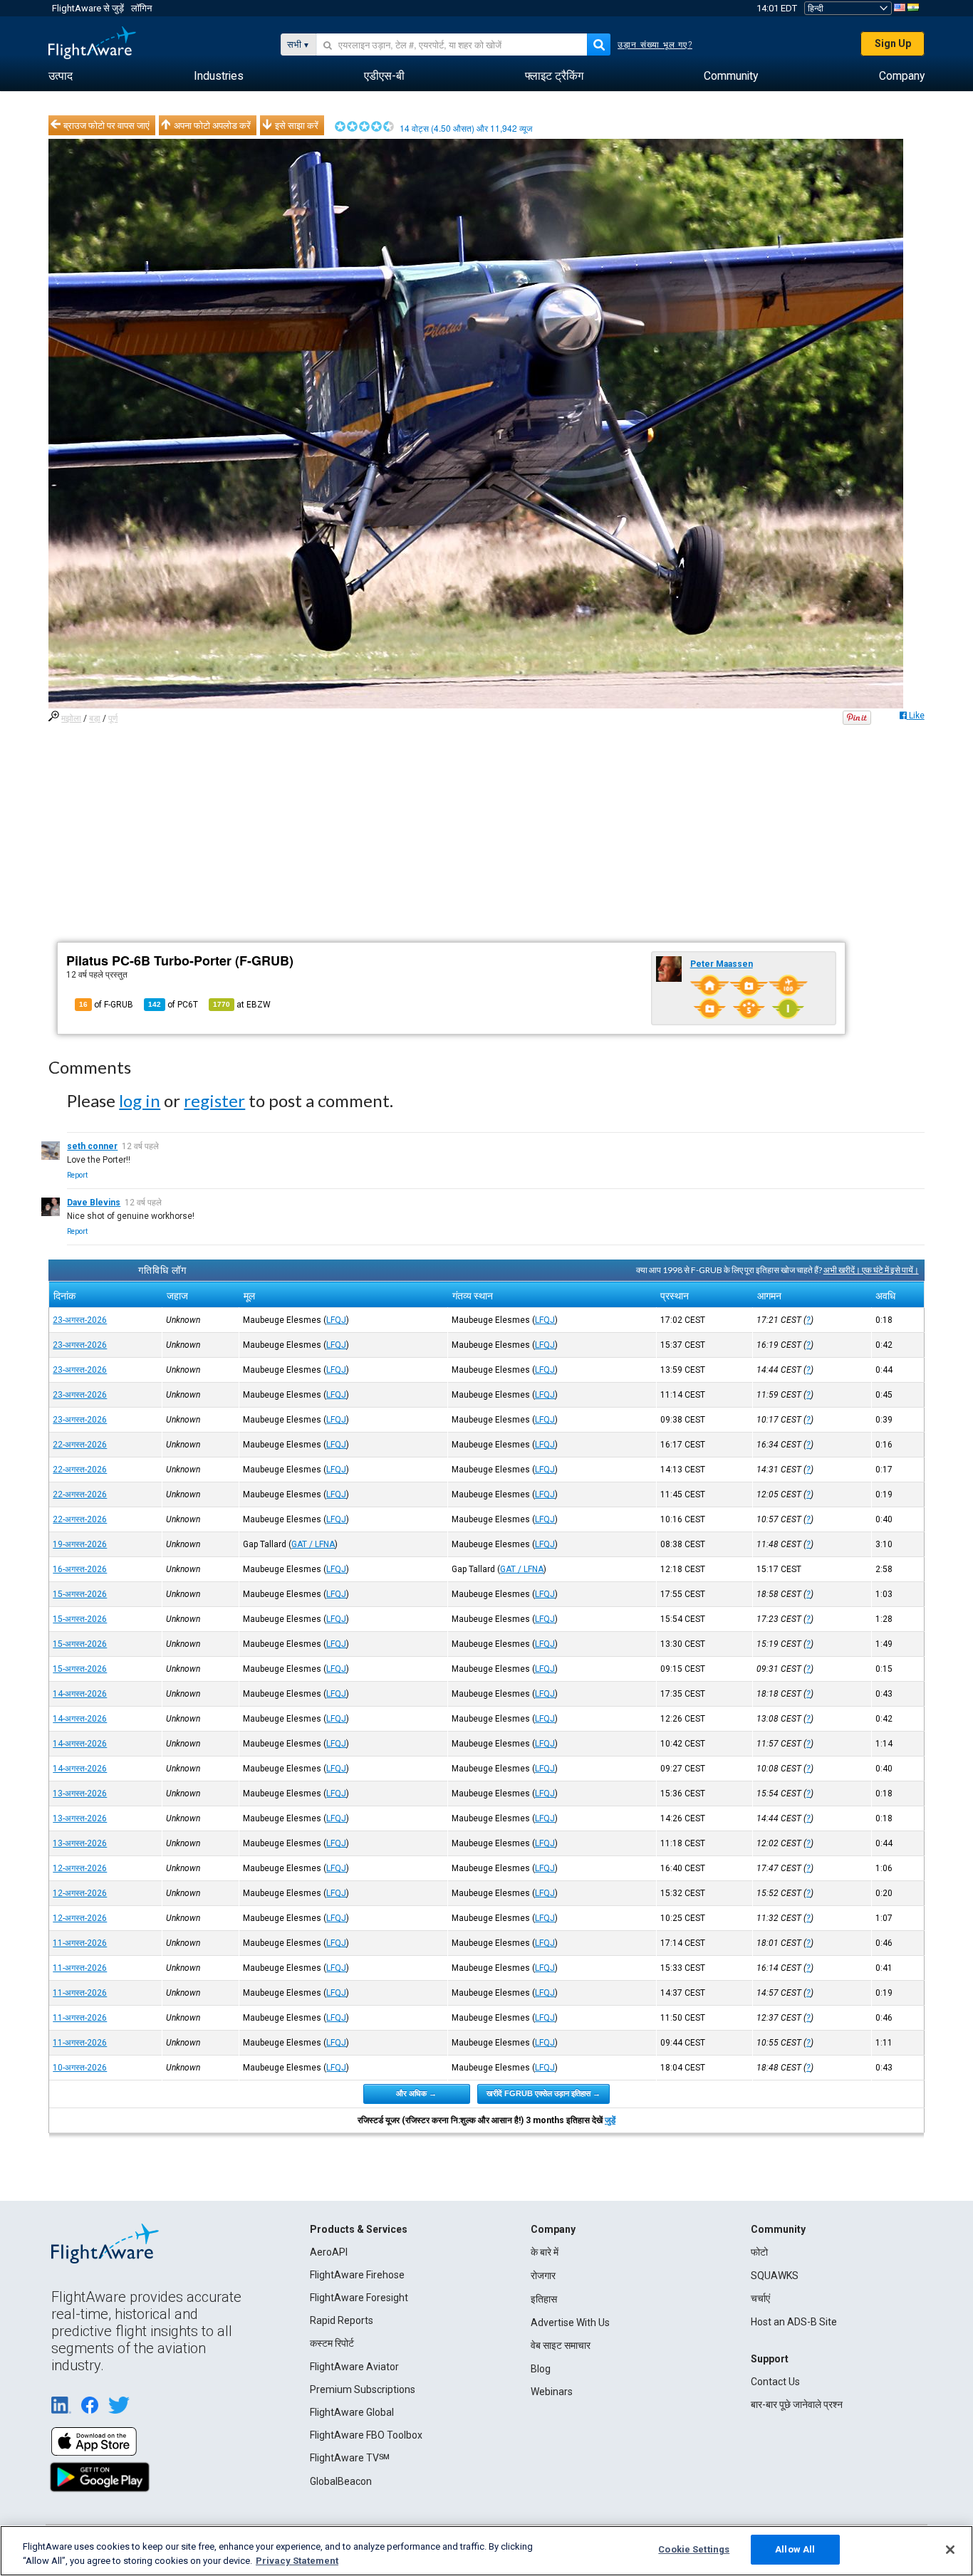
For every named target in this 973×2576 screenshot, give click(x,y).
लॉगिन (141, 8)
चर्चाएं (760, 2298)
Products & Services (359, 2229)
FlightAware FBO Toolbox (366, 2435)
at (242, 1005)
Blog (541, 2369)
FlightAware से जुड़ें (88, 8)
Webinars (552, 2392)
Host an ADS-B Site (794, 2322)
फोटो (759, 2252)
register (214, 1100)
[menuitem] (61, 76)
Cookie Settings (694, 2549)
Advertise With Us (570, 2323)
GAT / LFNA (313, 1544)
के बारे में (545, 2252)
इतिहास (544, 2299)
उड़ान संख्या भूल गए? (655, 45)
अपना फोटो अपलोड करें (212, 125)
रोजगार (543, 2276)
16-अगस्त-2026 (80, 1569)
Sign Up (893, 43)
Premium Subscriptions (363, 2389)
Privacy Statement (297, 2561)
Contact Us (775, 2382)
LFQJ (336, 1320)
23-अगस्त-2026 (80, 1320)
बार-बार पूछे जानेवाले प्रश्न (797, 2404)
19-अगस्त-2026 (80, 1544)
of (173, 1005)
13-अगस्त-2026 (80, 1794)
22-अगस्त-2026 (80, 1445)
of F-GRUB (106, 1005)
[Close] (950, 2550)
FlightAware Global (352, 2412)
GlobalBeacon (341, 2481)
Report (77, 1175)
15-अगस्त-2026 (80, 1594)
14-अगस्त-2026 (80, 1694)
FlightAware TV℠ (350, 2458)
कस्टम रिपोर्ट (332, 2343)
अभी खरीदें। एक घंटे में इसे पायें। (871, 1270)
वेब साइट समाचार (561, 2345)
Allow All (795, 2549)
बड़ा (95, 718)
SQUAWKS (775, 2276)
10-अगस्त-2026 (80, 2068)
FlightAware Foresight (359, 2298)
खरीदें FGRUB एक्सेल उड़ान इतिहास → (543, 2093)
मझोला (71, 718)
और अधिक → (416, 2093)
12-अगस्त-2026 (80, 1868)
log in (140, 1100)
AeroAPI (329, 2252)
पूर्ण (113, 718)
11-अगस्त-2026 (80, 1943)
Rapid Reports (342, 2320)
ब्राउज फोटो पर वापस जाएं (106, 125)
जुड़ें (610, 2120)
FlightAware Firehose (357, 2275)
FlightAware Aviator (354, 2367)
